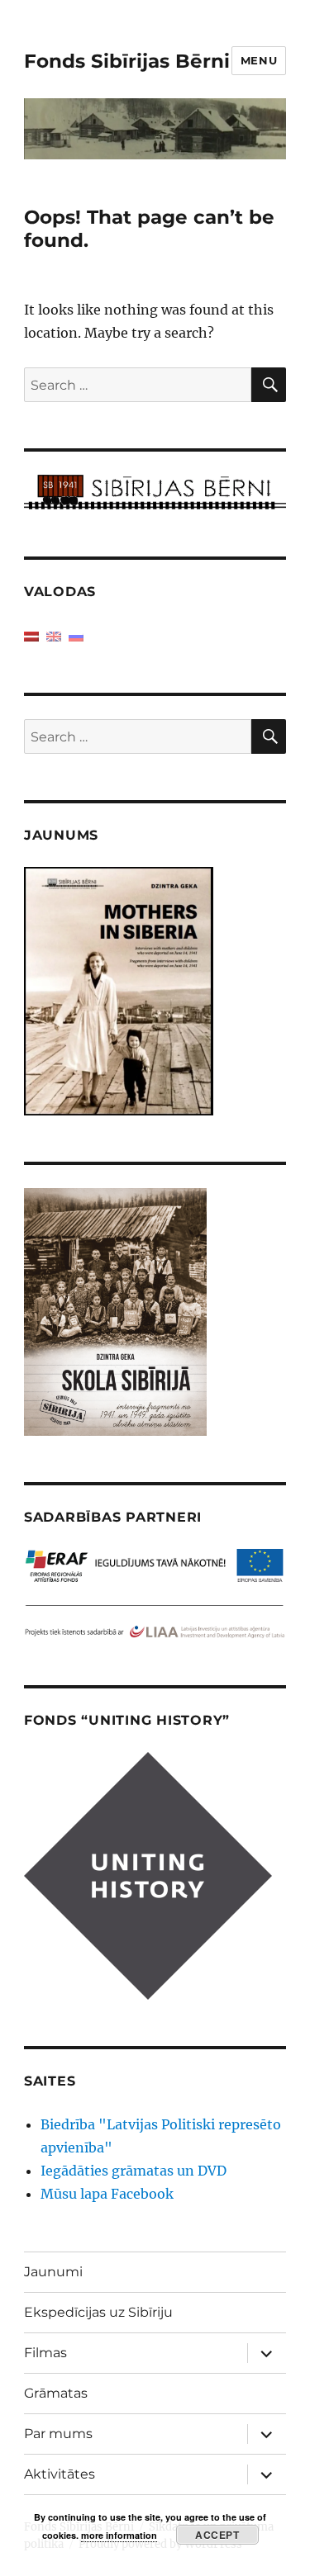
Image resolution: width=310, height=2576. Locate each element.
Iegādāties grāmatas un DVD (134, 2171)
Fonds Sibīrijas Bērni (127, 61)
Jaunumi (53, 2272)
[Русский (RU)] (76, 635)
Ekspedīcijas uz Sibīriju (98, 2312)
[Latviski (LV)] (31, 635)
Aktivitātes (60, 2474)
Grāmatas (56, 2393)
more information (119, 2535)
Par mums (58, 2434)
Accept (217, 2535)
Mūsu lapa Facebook (107, 2194)
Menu (259, 60)
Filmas (45, 2353)
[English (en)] (54, 635)
